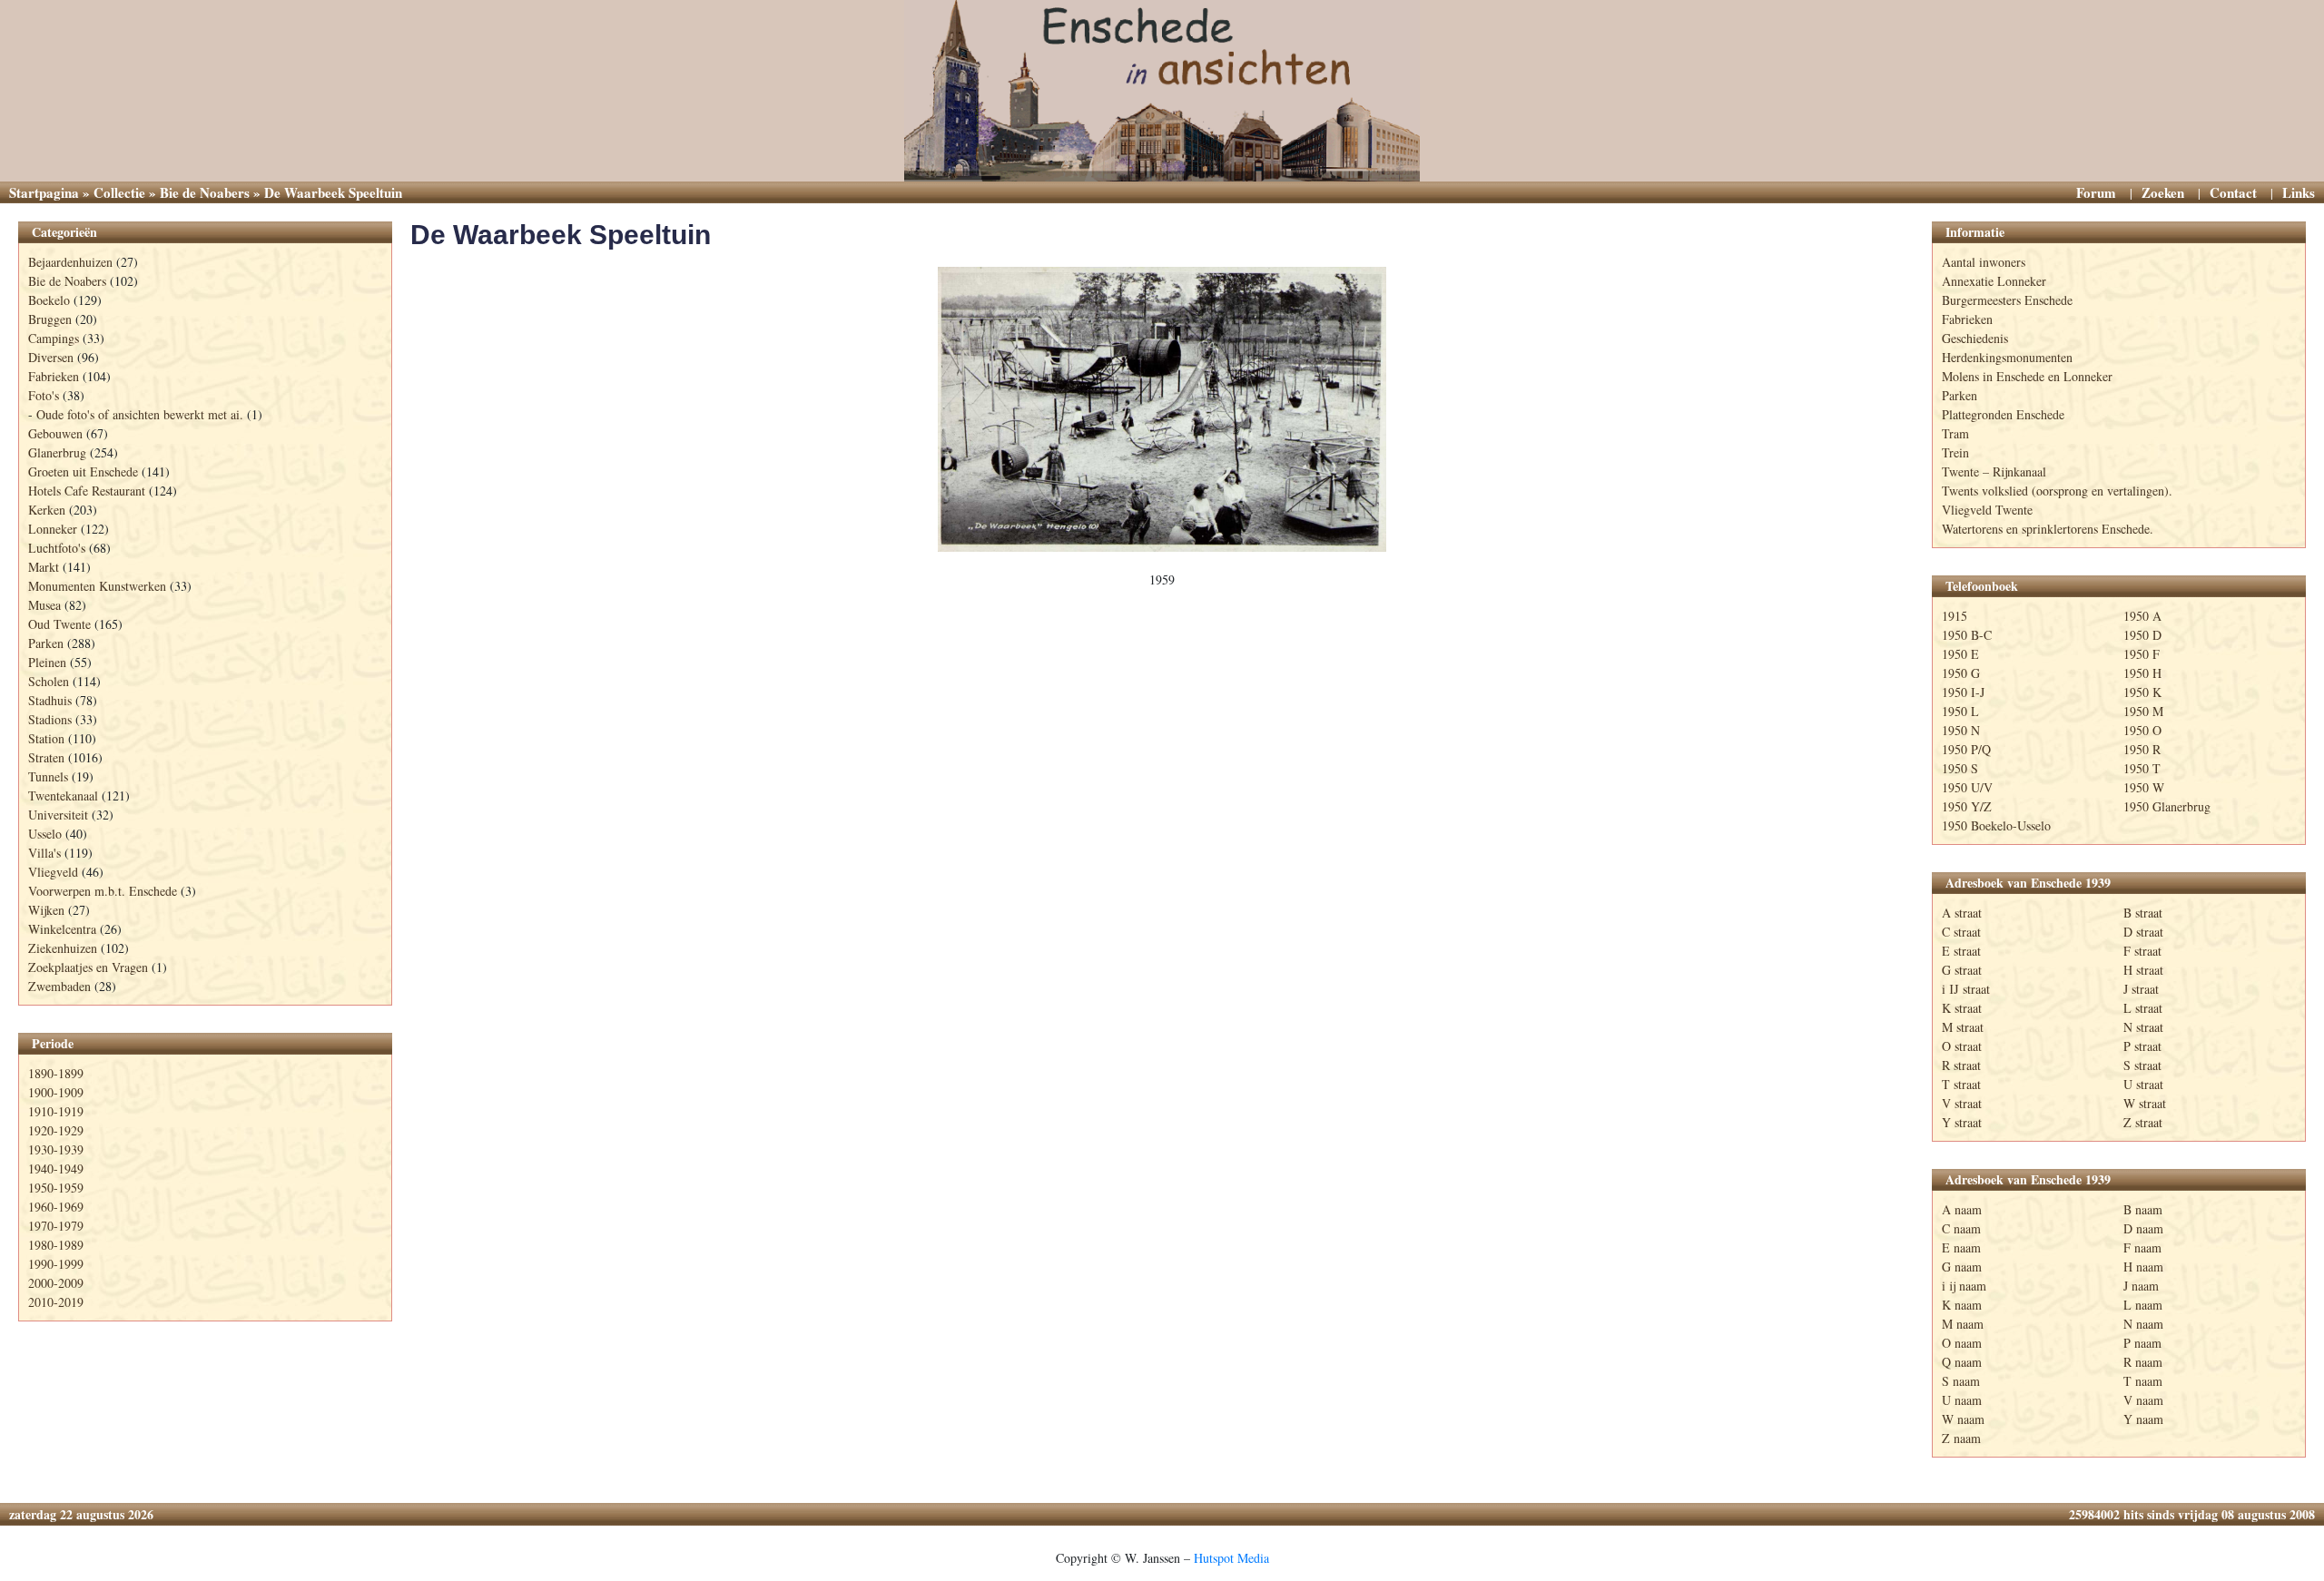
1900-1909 (56, 1092)
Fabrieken (54, 376)
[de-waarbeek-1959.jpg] (1162, 409)
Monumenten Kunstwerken (97, 586)
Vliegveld (53, 872)
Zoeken (2163, 192)
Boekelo (49, 300)
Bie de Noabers (205, 192)
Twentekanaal (63, 795)
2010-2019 (56, 1302)
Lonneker (53, 529)
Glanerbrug (57, 452)
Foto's (44, 395)
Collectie (119, 192)
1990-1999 (56, 1264)
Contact (2233, 192)
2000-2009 (56, 1283)
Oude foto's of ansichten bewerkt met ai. (140, 414)
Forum (2096, 192)
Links (2299, 192)
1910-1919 (56, 1111)
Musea (44, 605)
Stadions (50, 719)
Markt (44, 567)
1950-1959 (56, 1188)
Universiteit (58, 815)
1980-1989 (56, 1245)
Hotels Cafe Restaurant (87, 491)
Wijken (46, 910)
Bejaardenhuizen (70, 262)
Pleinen (47, 662)
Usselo (45, 834)
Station (46, 738)
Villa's (44, 853)
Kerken (47, 510)
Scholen (49, 681)
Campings (54, 338)
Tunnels (48, 776)
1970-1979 (56, 1226)
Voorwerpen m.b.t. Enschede (103, 891)
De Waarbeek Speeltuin (561, 235)
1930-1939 (56, 1149)
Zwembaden (59, 986)
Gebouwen (55, 433)
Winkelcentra (62, 929)
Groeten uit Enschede (83, 471)
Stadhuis (50, 700)
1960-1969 (56, 1207)
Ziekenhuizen (63, 948)
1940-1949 (56, 1169)
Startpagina (44, 192)
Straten (46, 757)
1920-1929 (56, 1130)
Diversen (51, 357)
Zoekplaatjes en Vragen (88, 967)
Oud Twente (59, 624)
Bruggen (50, 319)
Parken (46, 643)
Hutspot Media (1231, 1558)
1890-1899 (56, 1073)
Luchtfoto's (57, 548)
